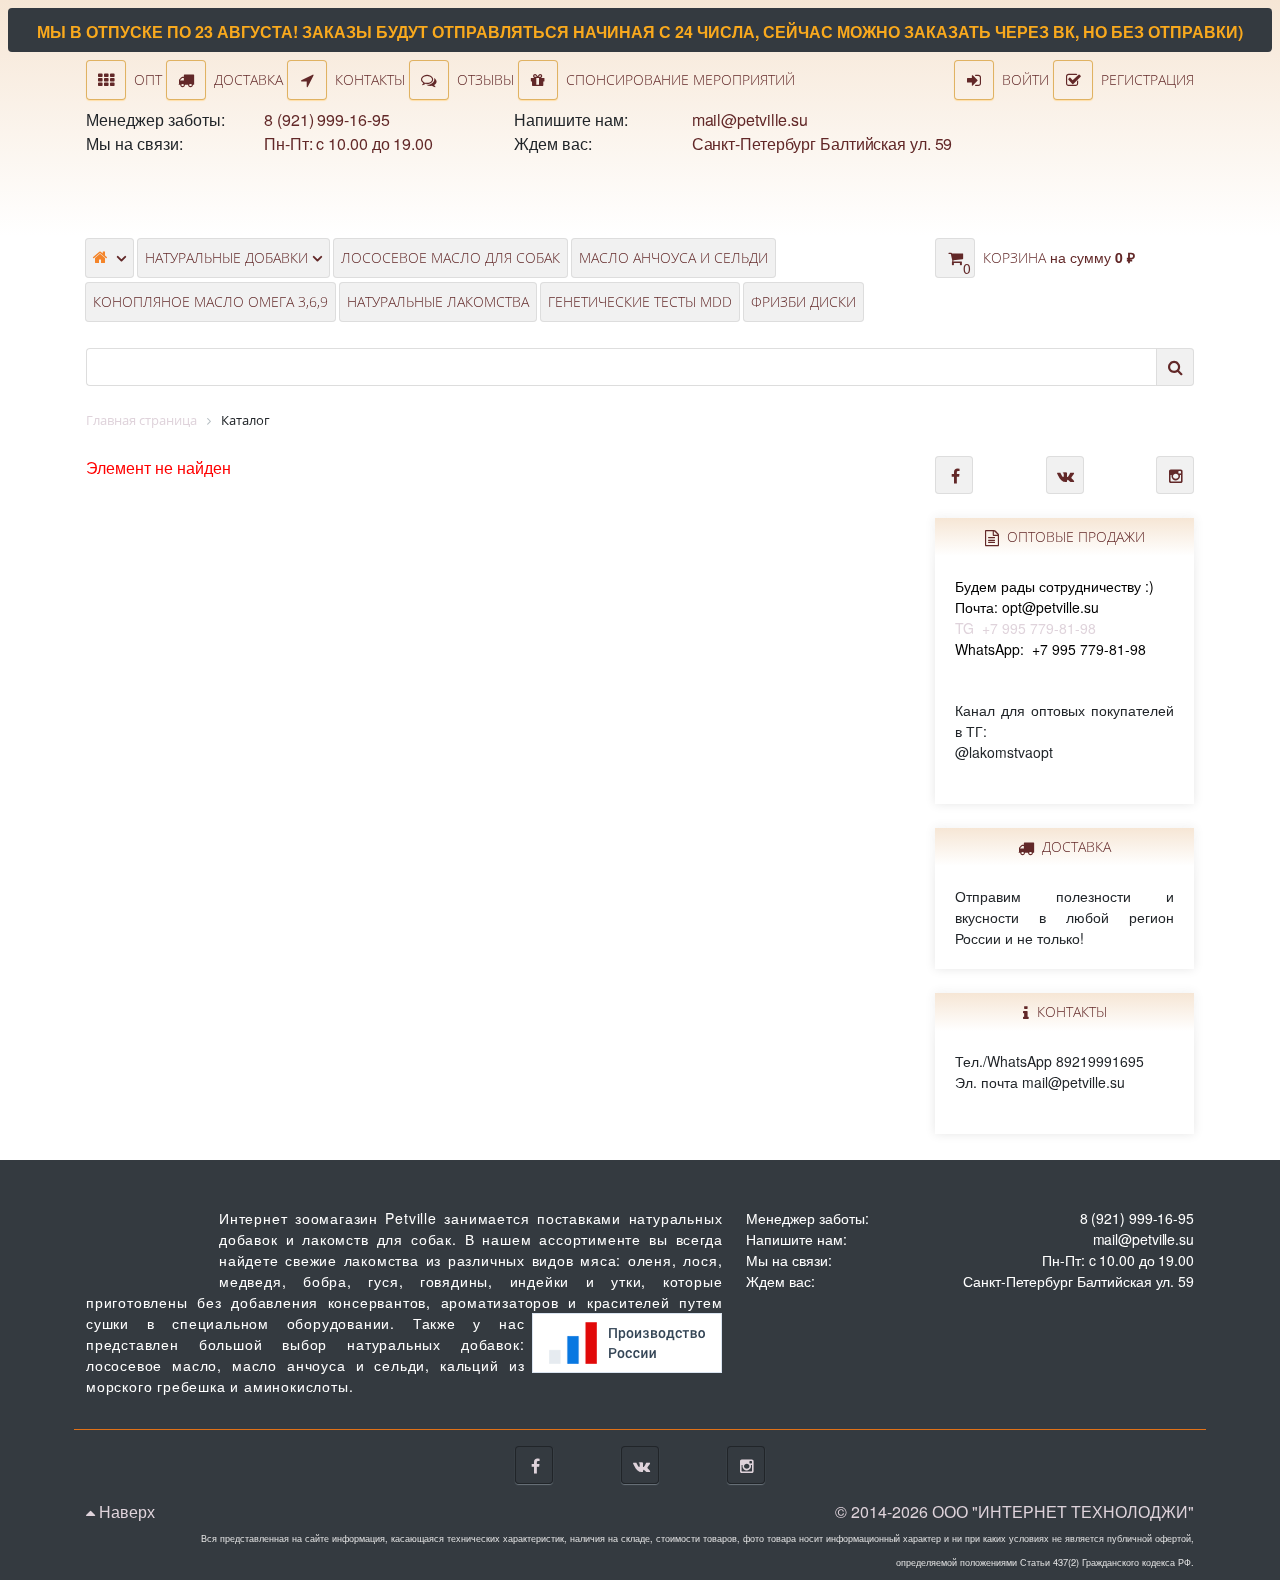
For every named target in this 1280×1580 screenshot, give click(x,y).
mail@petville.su (750, 119)
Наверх (125, 1511)
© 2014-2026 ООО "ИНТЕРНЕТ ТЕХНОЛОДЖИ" (1014, 1511)
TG (1054, 607)
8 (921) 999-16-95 (326, 119)
